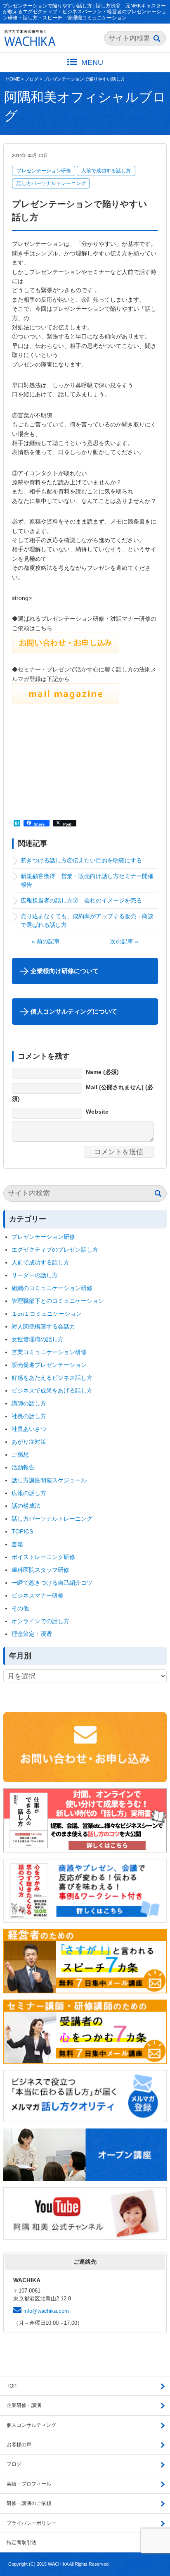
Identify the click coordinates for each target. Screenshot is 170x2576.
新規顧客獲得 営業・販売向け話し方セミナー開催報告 (87, 880)
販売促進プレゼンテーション (49, 1365)
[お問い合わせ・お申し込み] (66, 649)
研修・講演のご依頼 (29, 2503)
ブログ (32, 79)
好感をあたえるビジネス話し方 (52, 1378)
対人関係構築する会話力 (43, 1326)
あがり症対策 (32, 1442)
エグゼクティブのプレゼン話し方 (55, 1250)
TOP (12, 2386)
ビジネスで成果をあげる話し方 (52, 1390)
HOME (13, 79)
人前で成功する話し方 (106, 171)
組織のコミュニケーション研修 (52, 1288)
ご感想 (20, 1455)
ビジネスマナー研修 (40, 1595)
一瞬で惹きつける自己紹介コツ (52, 1583)
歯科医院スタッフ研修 (40, 1570)
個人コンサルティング (31, 2425)
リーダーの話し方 (35, 1275)
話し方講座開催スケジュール (49, 1480)
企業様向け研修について (65, 971)
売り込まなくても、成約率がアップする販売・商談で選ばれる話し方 (87, 920)
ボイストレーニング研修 (43, 1557)
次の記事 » (124, 941)
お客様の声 (19, 2445)
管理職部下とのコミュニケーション (58, 1301)
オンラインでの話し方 (40, 1621)
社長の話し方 (29, 1416)
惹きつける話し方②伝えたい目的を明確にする (84, 860)
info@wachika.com (46, 2311)
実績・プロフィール (29, 2484)
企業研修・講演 (24, 2405)
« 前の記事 (46, 941)
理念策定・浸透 (32, 1634)
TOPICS (22, 1531)
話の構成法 (26, 1506)
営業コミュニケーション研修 (49, 1352)
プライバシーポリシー (31, 2523)
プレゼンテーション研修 (44, 171)
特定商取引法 (21, 2543)
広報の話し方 (29, 1493)
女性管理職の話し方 (38, 1339)
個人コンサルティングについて (74, 1011)
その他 (20, 1608)
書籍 (17, 1544)
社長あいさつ (29, 1429)
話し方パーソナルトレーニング (51, 183)
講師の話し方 (29, 1403)
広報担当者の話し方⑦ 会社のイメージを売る (81, 900)
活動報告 (23, 1467)
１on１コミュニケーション (47, 1314)
